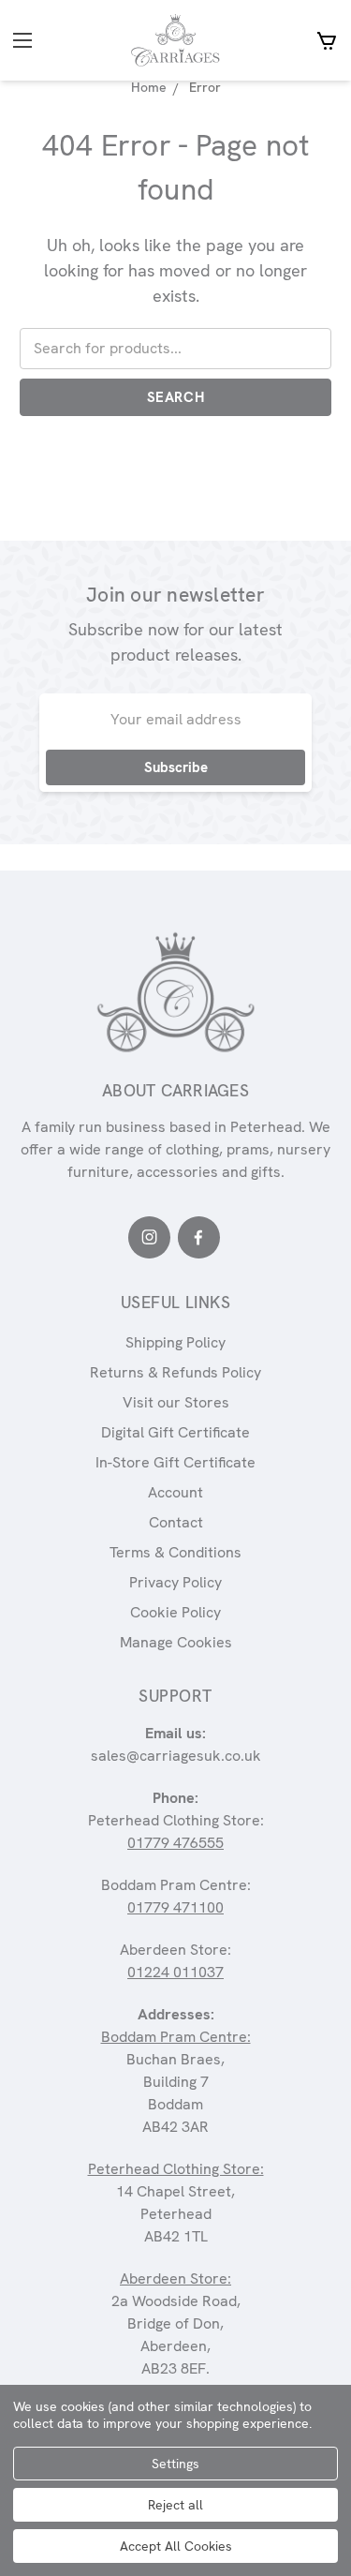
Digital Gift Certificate (175, 1432)
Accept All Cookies (176, 2546)
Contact (176, 1522)
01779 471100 (175, 1907)
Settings (175, 2464)
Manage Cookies (176, 1642)
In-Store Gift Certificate (175, 1462)
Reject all (175, 2505)
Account (175, 1492)
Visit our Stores (176, 1402)
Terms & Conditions (175, 1552)
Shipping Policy (175, 1342)
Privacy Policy (175, 1582)
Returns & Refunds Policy (175, 1372)
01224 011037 (175, 1972)
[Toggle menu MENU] (41, 41)
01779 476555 (175, 1843)
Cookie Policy (175, 1612)
